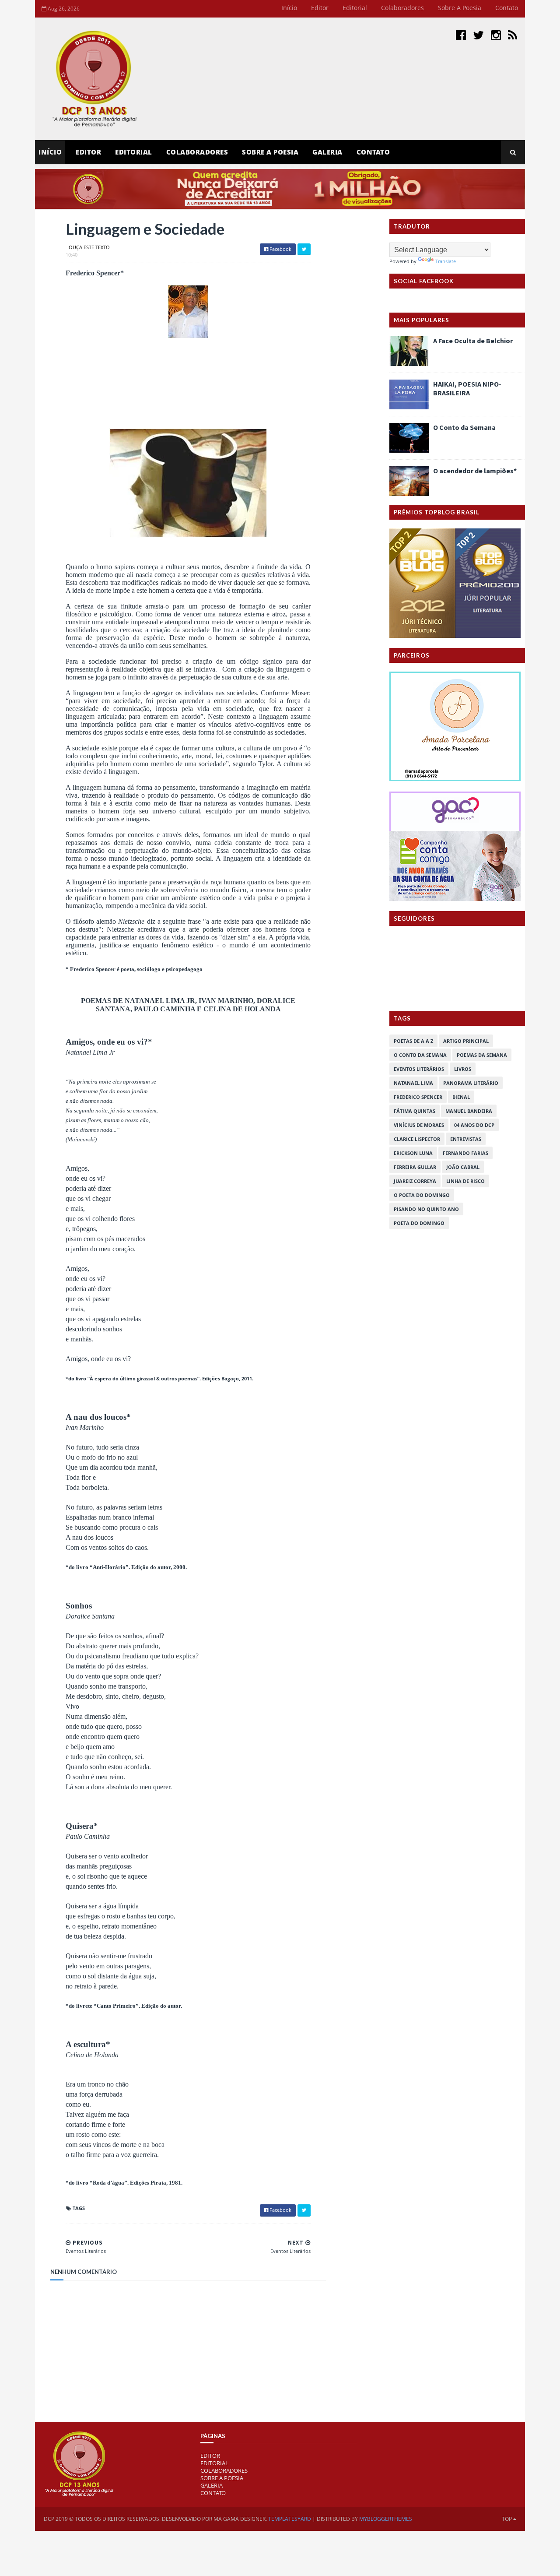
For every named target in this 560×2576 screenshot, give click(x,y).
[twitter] (478, 35)
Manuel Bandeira (469, 1111)
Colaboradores (402, 8)
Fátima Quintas (415, 1111)
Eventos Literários (419, 1069)
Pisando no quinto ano (426, 1209)
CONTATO (213, 2493)
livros (463, 1069)
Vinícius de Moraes (419, 1125)
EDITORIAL (214, 2463)
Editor (320, 8)
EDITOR (88, 152)
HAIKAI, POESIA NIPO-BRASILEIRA (467, 388)
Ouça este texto (89, 247)
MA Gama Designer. (240, 2519)
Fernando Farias (465, 1153)
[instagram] (496, 35)
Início (289, 8)
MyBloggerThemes (386, 2519)
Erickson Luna (413, 1153)
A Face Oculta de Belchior (473, 341)
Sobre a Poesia (460, 8)
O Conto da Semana (464, 427)
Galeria (327, 152)
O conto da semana (420, 1055)
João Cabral (463, 1167)
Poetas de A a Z (413, 1041)
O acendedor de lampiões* (475, 471)
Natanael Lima (413, 1083)
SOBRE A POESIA (222, 2478)
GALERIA (212, 2485)
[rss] (513, 35)
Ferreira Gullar (415, 1167)
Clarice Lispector (417, 1139)
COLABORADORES (224, 2470)
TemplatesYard (290, 2519)
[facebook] (461, 35)
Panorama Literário (471, 1083)
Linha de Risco (465, 1181)
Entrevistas (466, 1139)
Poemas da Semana (482, 1055)
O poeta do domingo (422, 1195)
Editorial (355, 8)
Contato (507, 8)
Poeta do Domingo (419, 1223)
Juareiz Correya (415, 1181)
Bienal (461, 1097)
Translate (446, 261)
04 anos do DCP (474, 1125)
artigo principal (466, 1041)
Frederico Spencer (418, 1097)
